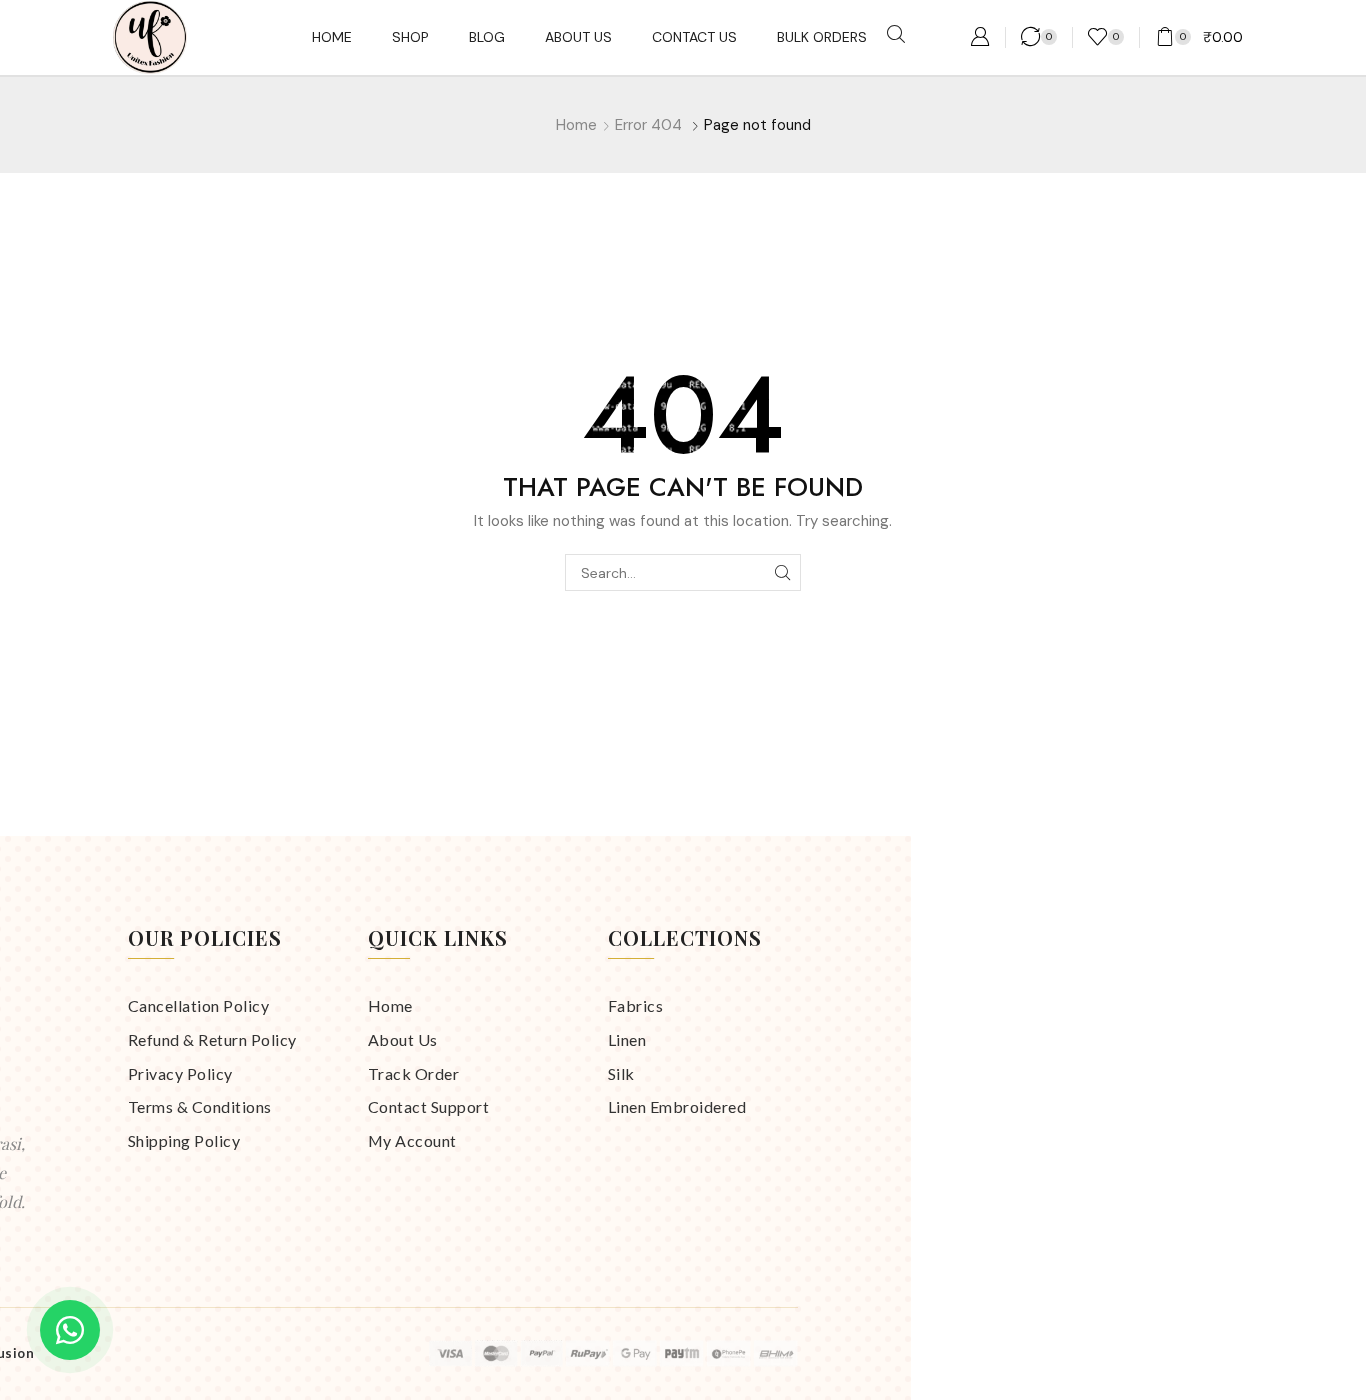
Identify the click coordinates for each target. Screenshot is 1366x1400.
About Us (403, 1039)
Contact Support (429, 1106)
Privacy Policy (180, 1073)
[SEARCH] (782, 572)
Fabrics (636, 1005)
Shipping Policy (184, 1140)
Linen (627, 1039)
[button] (896, 35)
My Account (412, 1140)
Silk (621, 1073)
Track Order (414, 1073)
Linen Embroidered (677, 1106)
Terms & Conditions (200, 1106)
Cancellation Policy (199, 1005)
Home (576, 125)
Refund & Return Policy (212, 1039)
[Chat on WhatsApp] (70, 1330)
